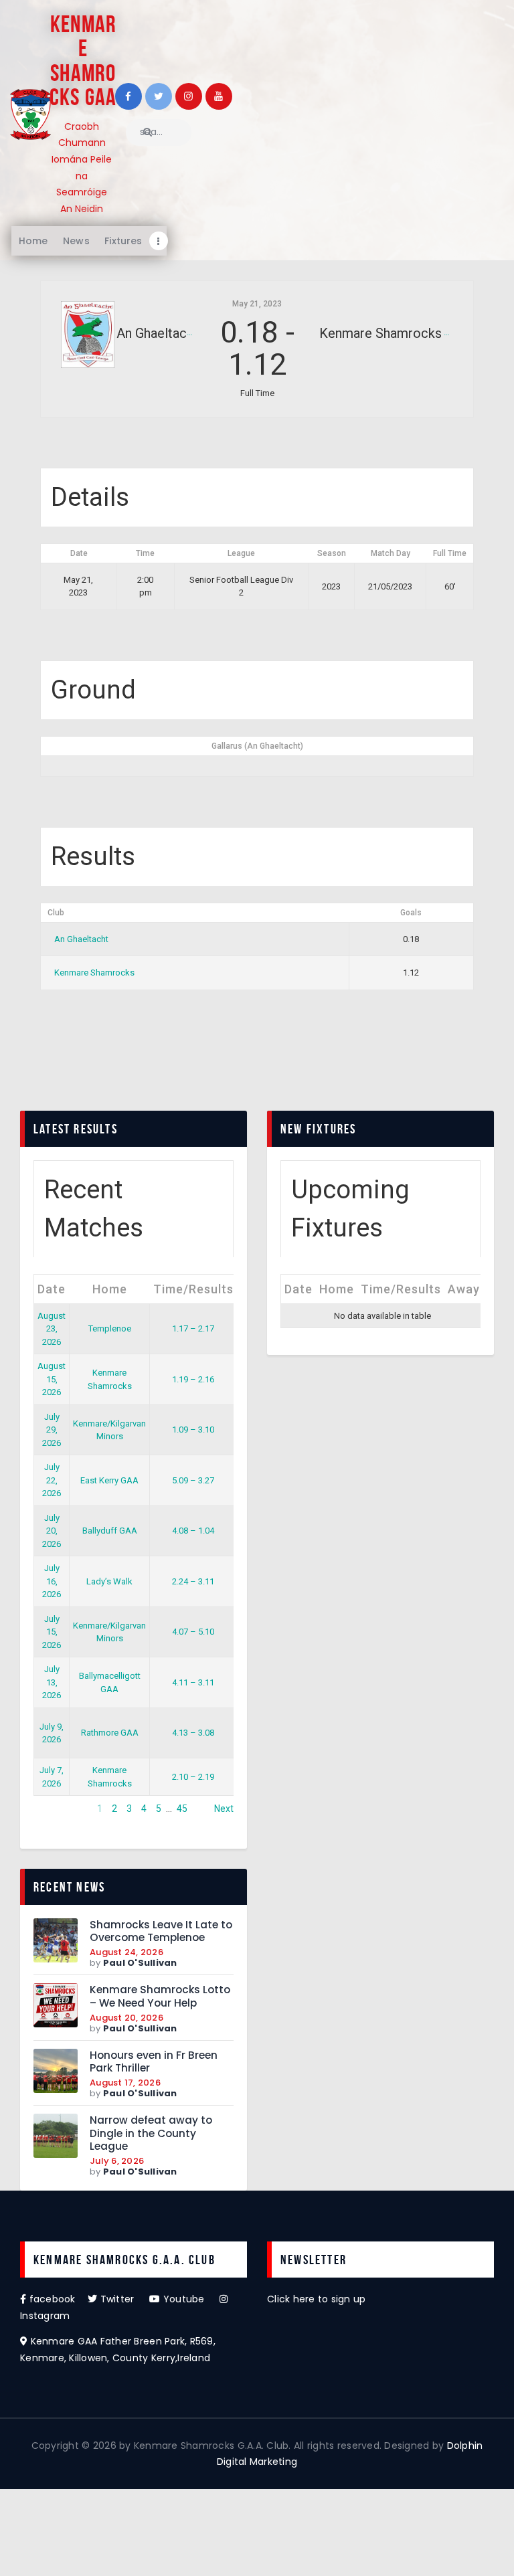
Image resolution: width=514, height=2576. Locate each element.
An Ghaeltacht (81, 939)
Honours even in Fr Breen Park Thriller (154, 2062)
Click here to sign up (316, 2299)
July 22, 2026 (52, 1480)
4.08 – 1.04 (193, 1531)
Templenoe (110, 1328)
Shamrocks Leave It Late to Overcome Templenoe (161, 1931)
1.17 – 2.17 (193, 1328)
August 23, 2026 (52, 1329)
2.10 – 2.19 (193, 1777)
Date (52, 1289)
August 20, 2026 (126, 2018)
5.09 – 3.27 (193, 1480)
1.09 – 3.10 (193, 1430)
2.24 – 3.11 (193, 1581)
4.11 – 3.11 (193, 1682)
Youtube (190, 2299)
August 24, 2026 (126, 1952)
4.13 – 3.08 (193, 1733)
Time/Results (193, 1289)
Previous (52, 1809)
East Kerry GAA (109, 1480)
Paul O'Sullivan (140, 1963)
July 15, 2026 (52, 1632)
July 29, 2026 (52, 1430)
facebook (57, 2299)
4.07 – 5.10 (193, 1632)
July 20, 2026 (52, 1531)
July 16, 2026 (52, 1581)
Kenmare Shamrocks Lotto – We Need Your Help (160, 1996)
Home (110, 1289)
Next (224, 1809)
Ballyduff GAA (110, 1531)
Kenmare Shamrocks (94, 973)
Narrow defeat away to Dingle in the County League (151, 2133)
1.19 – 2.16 (193, 1379)
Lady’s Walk (109, 1581)
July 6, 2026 (117, 2161)
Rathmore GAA (110, 1733)
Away (464, 1289)
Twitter (123, 2299)
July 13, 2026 (52, 1682)
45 (182, 1809)
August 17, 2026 (125, 2083)
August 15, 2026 (52, 1379)
